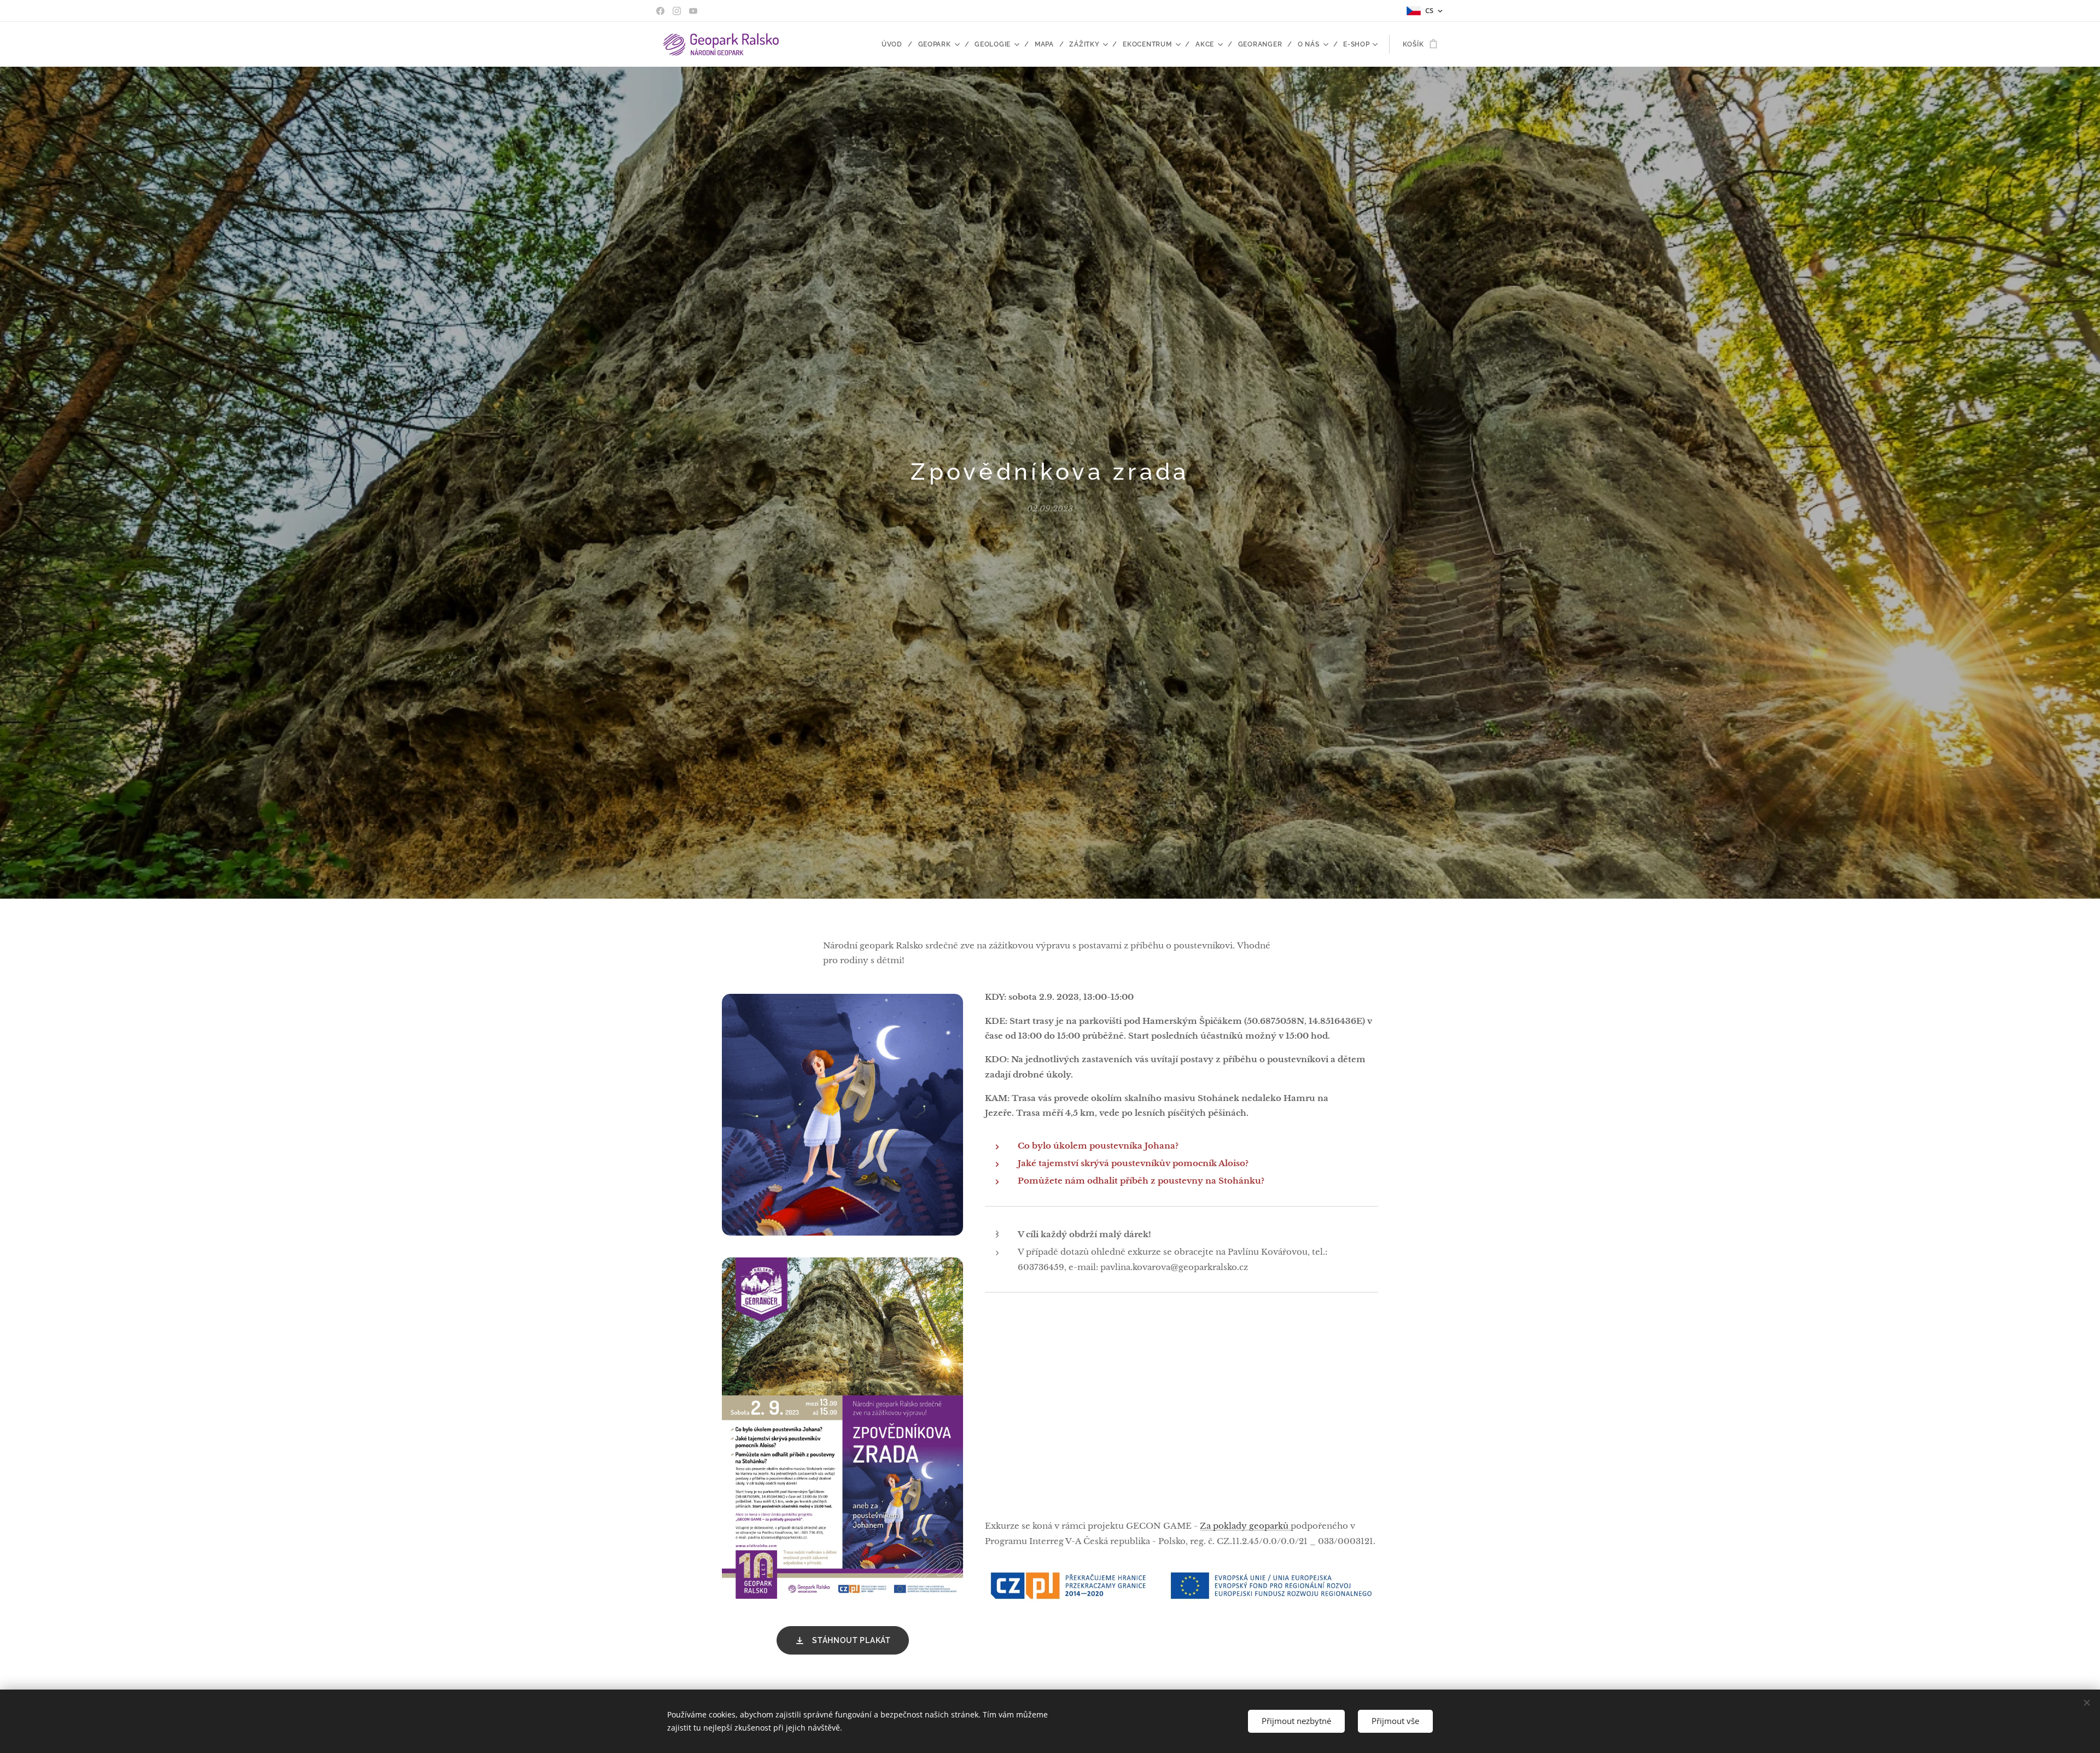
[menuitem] (896, 44)
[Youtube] (693, 11)
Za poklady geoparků (1245, 1526)
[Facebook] (660, 11)
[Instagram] (677, 11)
